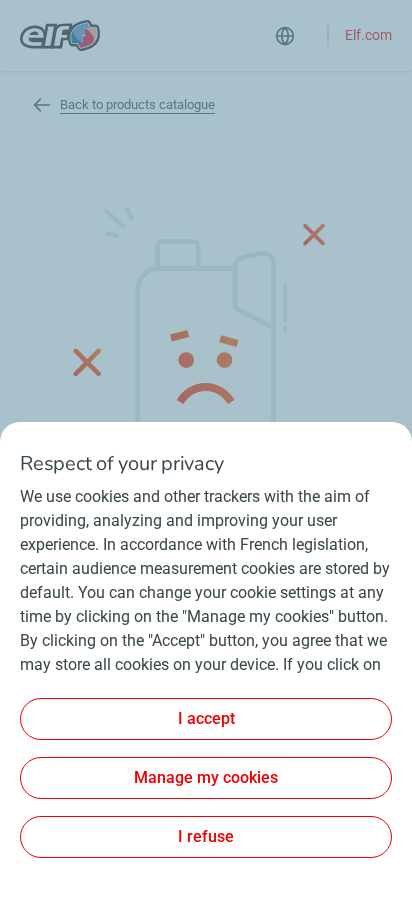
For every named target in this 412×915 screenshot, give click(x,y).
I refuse (206, 836)
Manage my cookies (206, 777)
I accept (206, 718)
